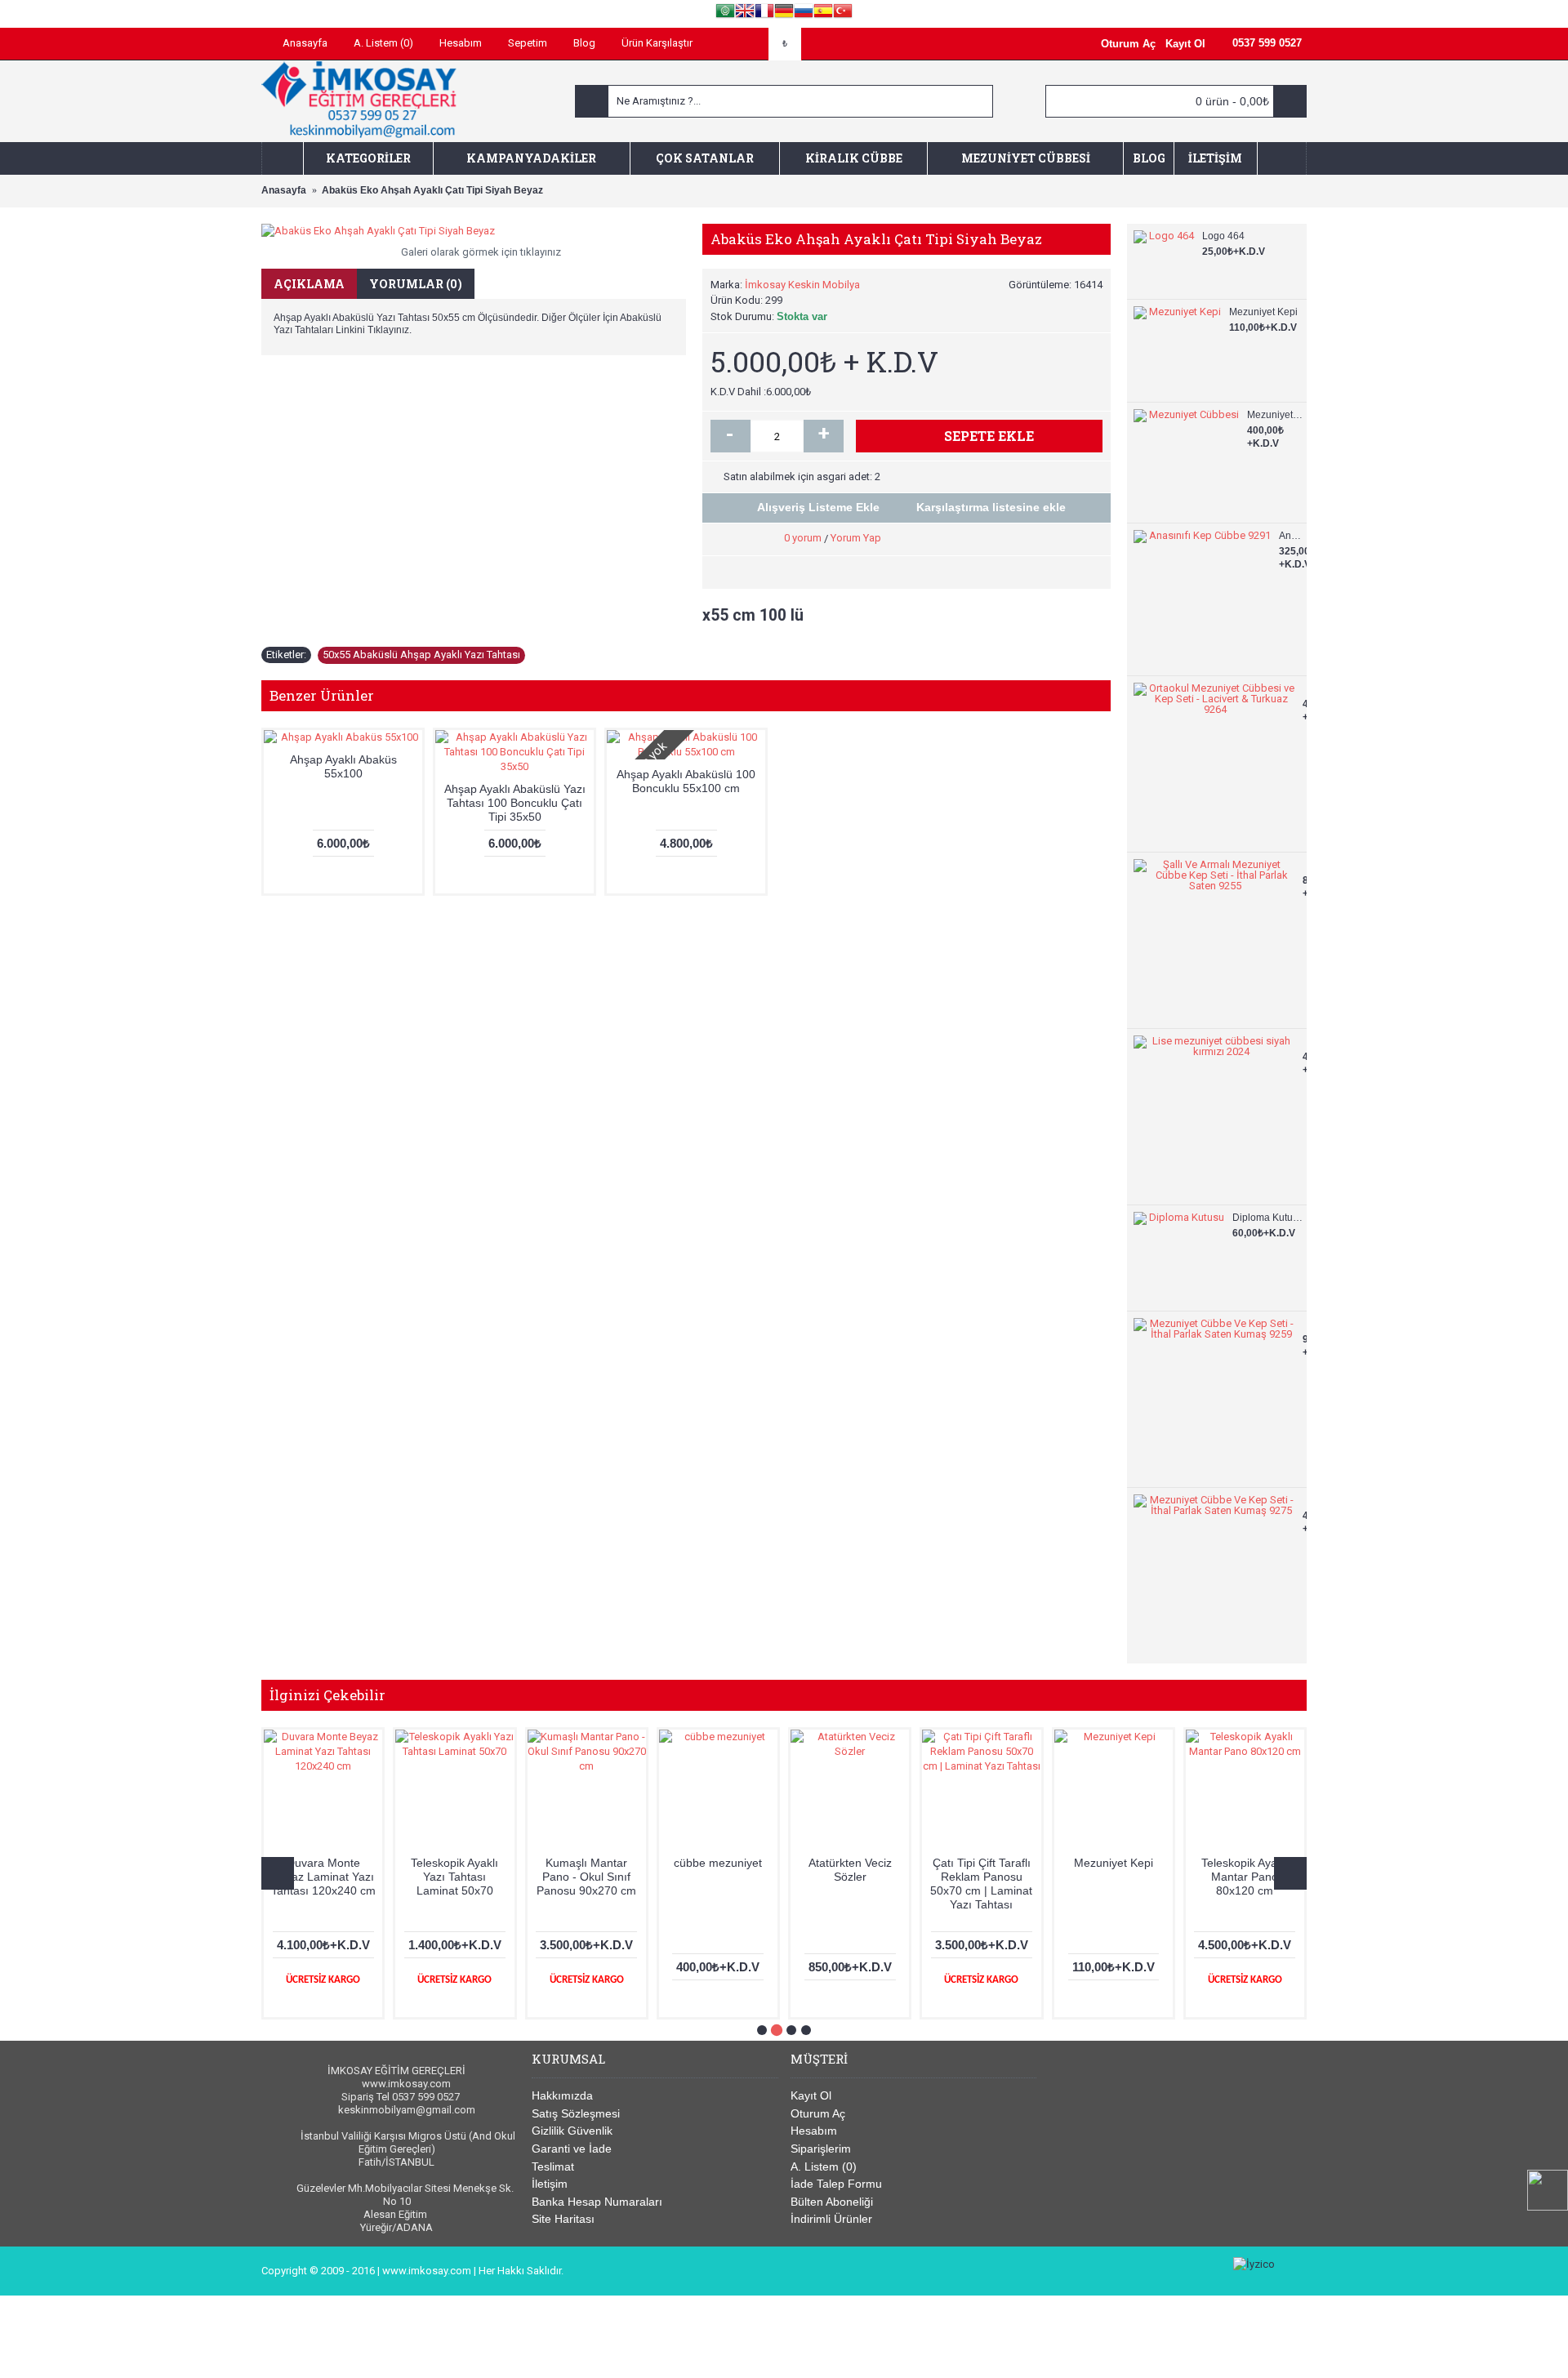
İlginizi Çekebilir (327, 1695)
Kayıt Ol (811, 2095)
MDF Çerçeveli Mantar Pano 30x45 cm (718, 1877)
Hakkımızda (562, 2095)
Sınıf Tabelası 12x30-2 (455, 1870)
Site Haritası (563, 2219)
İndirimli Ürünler (831, 2219)
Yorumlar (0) (416, 284)
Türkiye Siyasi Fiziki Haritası (1245, 1870)
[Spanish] (823, 13)
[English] (745, 13)
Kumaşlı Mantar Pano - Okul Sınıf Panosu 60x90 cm (586, 1877)
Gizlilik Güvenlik (572, 2131)
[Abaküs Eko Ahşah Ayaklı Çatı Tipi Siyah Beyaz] (474, 231)
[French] (764, 13)
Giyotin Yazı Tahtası (981, 1863)
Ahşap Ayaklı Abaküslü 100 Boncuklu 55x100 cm (686, 781)
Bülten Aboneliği (832, 2202)
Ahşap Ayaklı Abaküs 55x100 (343, 766)
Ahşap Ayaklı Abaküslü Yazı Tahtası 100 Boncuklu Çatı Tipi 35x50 (515, 803)
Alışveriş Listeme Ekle (818, 507)
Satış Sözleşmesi (576, 2113)
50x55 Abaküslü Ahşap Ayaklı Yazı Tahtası (421, 655)
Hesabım (814, 2131)
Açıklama (309, 284)
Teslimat (553, 2166)
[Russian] (804, 13)
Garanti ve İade (572, 2149)
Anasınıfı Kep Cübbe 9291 (1291, 536)
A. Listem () (824, 2166)
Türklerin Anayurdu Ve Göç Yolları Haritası (323, 1877)
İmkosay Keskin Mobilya (802, 285)
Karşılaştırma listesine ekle (991, 507)
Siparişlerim (821, 2149)
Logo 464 (1223, 236)
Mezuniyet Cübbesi (1275, 415)
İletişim (550, 2184)
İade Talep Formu (836, 2184)
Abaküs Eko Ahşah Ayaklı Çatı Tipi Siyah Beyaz (1113, 1877)
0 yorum (803, 538)
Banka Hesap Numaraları (597, 2202)
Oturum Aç (818, 2113)
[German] (784, 13)
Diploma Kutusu (1267, 1218)
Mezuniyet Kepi (1263, 312)
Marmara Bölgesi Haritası (850, 1870)
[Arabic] (725, 13)
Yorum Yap (856, 538)
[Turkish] (843, 13)
